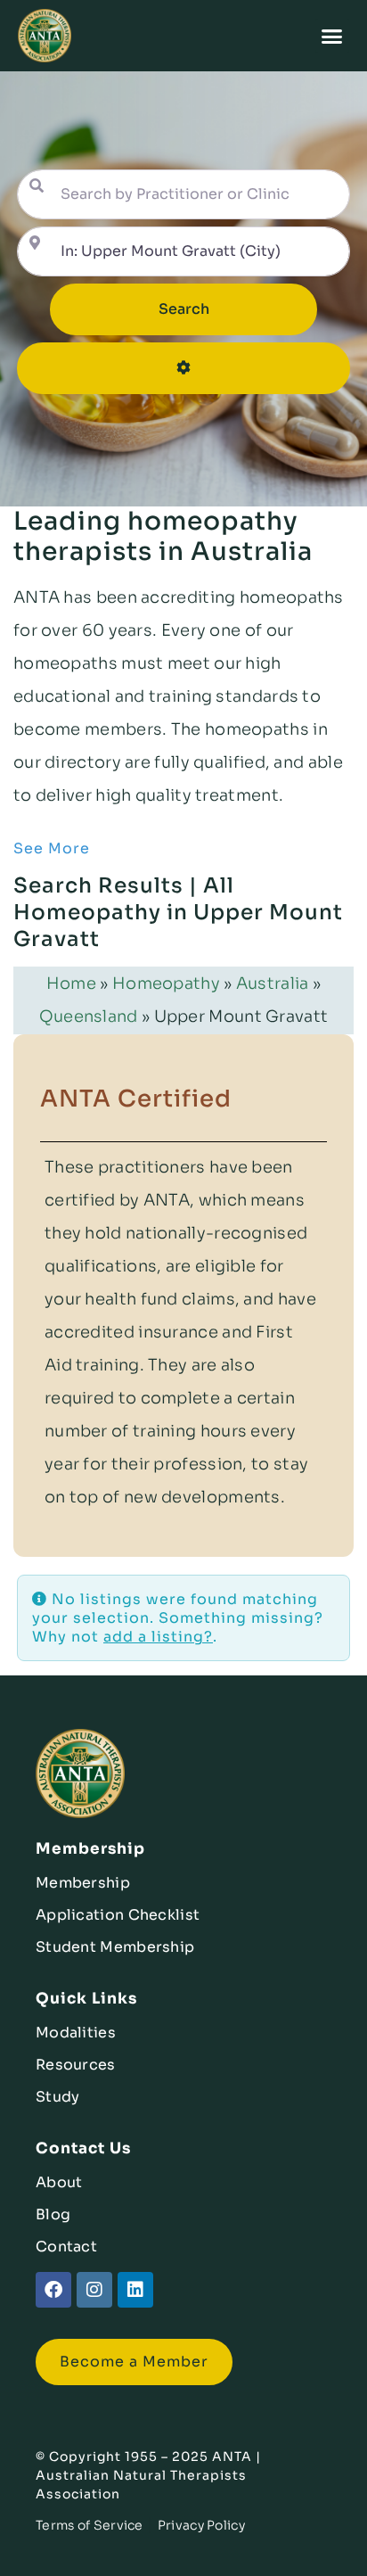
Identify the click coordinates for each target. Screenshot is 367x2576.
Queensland (89, 1016)
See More (52, 848)
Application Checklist (118, 1915)
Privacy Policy (201, 2525)
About (59, 2182)
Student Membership (115, 1947)
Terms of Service (90, 2525)
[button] (333, 36)
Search (209, 309)
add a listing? (158, 1637)
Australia (273, 983)
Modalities (76, 2033)
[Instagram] (94, 2290)
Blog (53, 2214)
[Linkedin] (135, 2290)
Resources (76, 2065)
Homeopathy (166, 983)
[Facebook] (53, 2290)
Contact (66, 2247)
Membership (83, 1883)
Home (71, 983)
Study (58, 2097)
